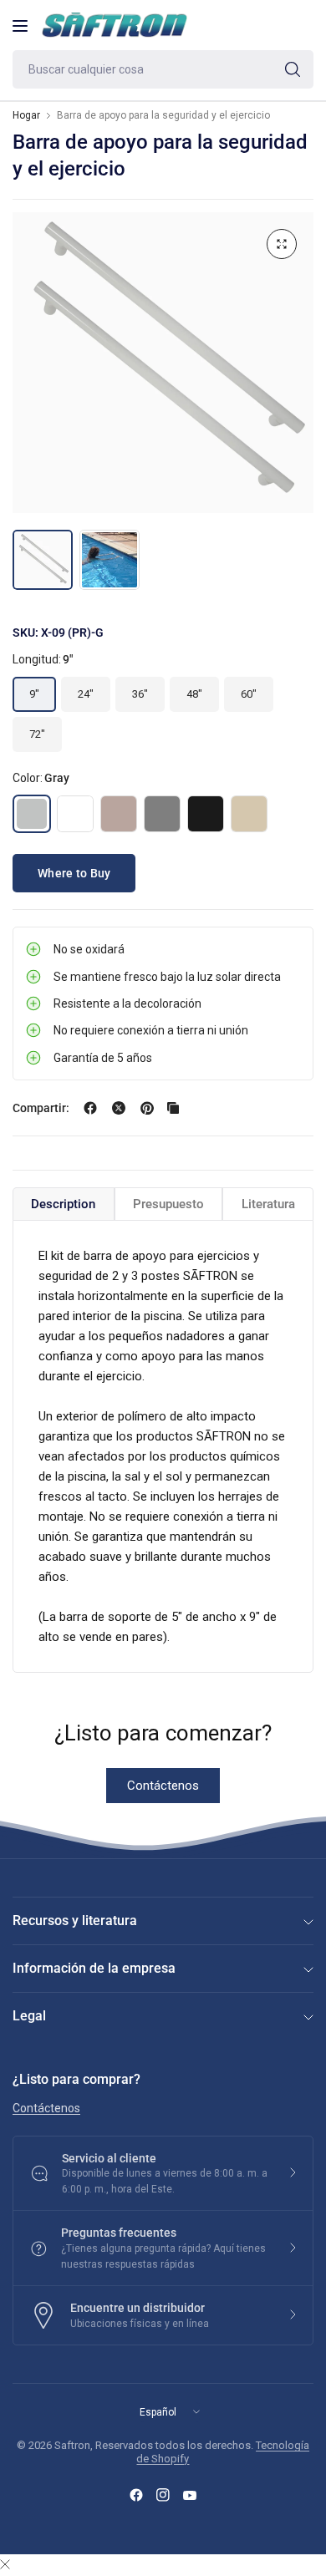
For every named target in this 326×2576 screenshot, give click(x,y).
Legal (29, 2016)
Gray (32, 814)
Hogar (26, 115)
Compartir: (41, 1108)
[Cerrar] (5, 2565)
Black (206, 814)
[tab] (64, 1204)
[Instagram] (163, 2495)
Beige (249, 814)
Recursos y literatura (75, 1921)
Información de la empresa (94, 1968)
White (75, 814)
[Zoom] (282, 244)
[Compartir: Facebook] (90, 1108)
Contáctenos (163, 1786)
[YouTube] (190, 2495)
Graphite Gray (162, 814)
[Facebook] (136, 2495)
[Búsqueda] (293, 69)
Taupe (119, 814)
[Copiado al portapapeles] (173, 1108)
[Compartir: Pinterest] (147, 1108)
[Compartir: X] (119, 1108)
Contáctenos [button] (46, 2108)
